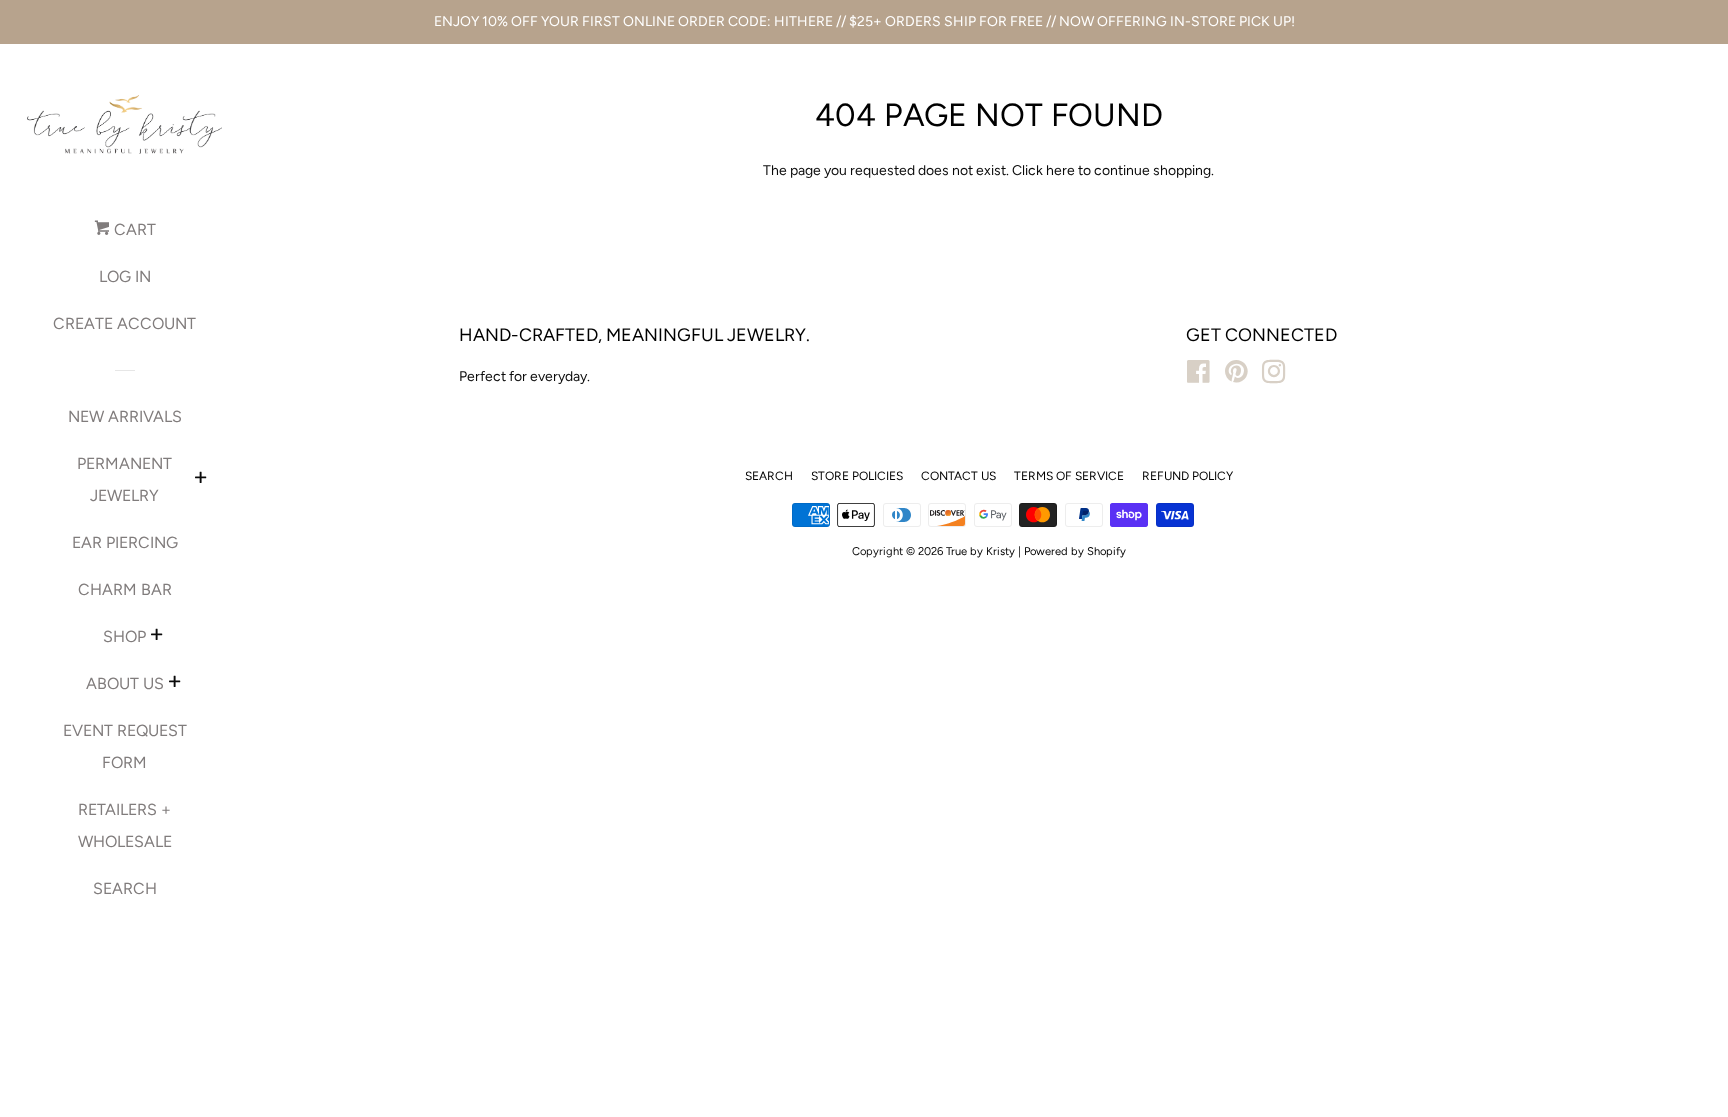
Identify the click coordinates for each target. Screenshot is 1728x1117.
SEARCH (125, 888)
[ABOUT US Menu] (174, 684)
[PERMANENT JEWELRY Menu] (200, 480)
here (1060, 170)
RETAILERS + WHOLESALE (125, 825)
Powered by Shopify (1075, 551)
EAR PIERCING (125, 542)
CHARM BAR (125, 589)
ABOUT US (125, 683)
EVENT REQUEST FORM (125, 746)
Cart (133, 229)
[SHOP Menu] (156, 637)
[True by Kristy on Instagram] (1274, 376)
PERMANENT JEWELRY (124, 479)
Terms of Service (1069, 476)
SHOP (124, 636)
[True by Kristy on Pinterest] (1236, 376)
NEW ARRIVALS (125, 416)
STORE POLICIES (857, 476)
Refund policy (1187, 476)
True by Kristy (980, 551)
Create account (124, 323)
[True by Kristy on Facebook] (1198, 376)
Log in (125, 276)
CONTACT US (958, 476)
